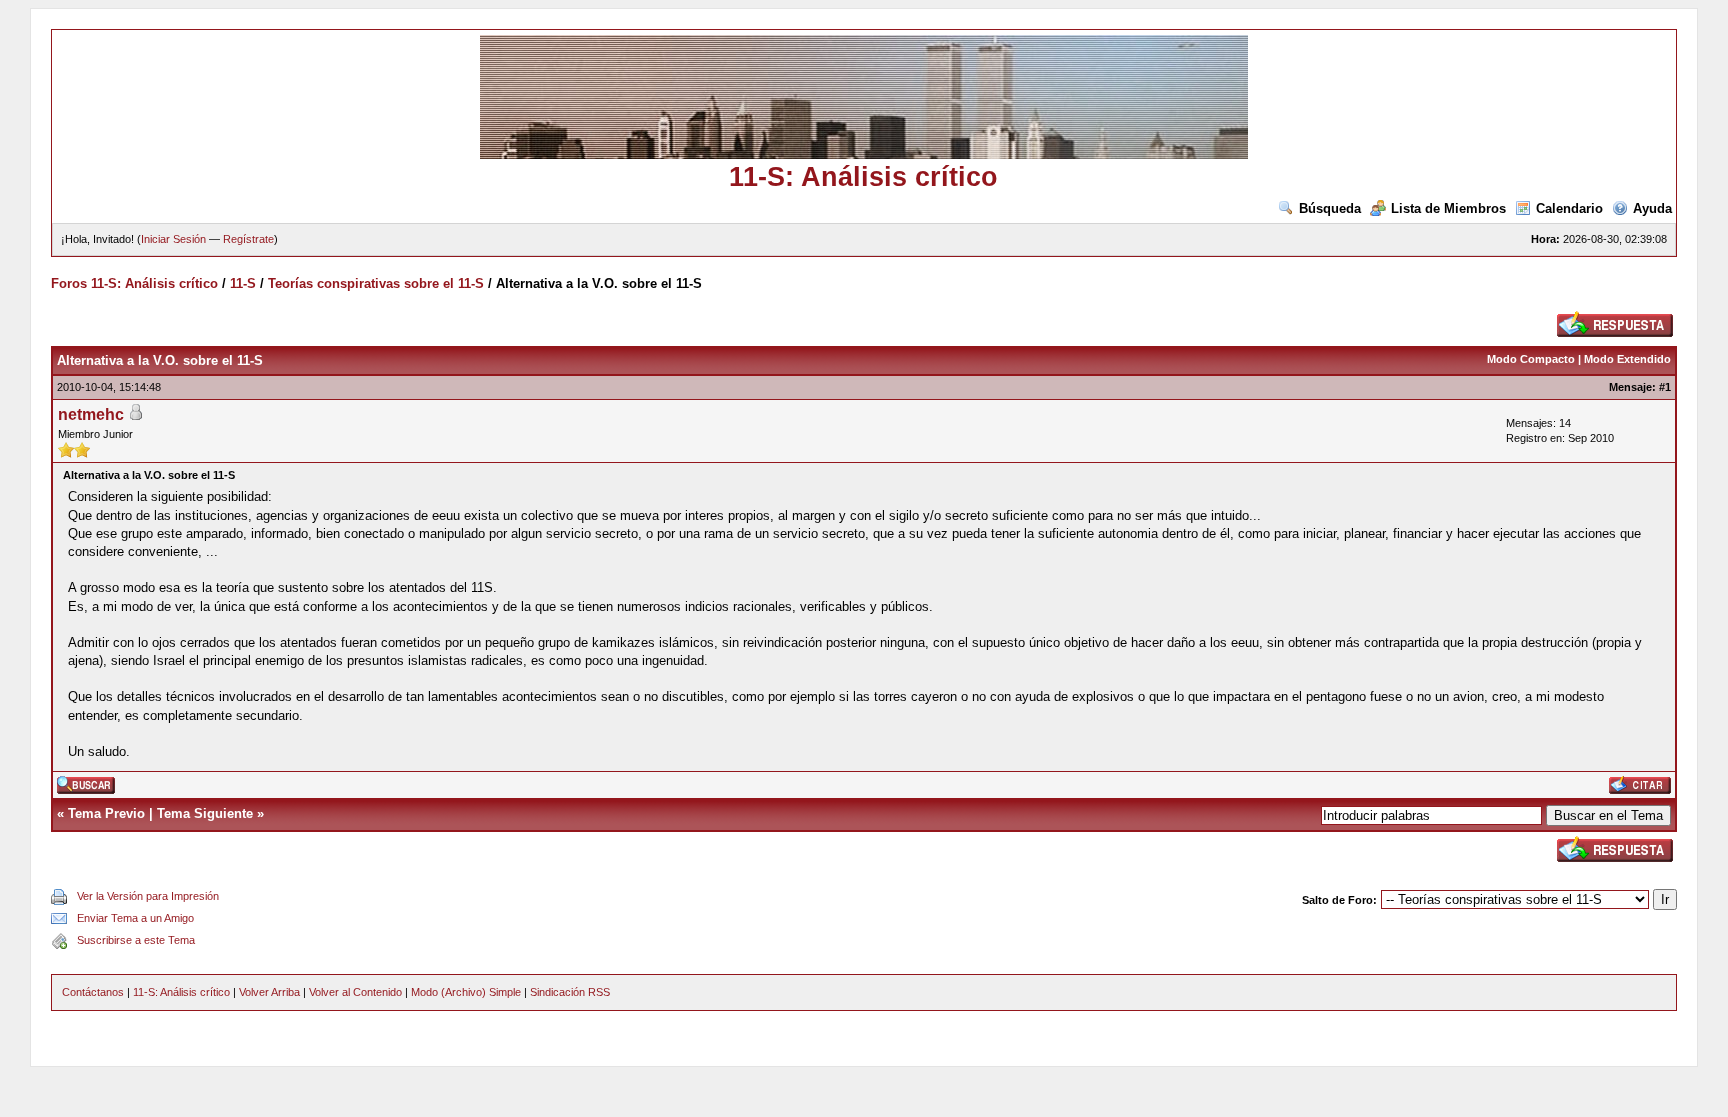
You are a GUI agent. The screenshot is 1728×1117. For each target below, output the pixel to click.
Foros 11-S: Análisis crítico (134, 283)
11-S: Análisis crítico (181, 992)
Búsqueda (1330, 208)
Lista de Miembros (1448, 208)
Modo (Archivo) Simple (466, 992)
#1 (1665, 387)
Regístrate (248, 239)
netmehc (91, 414)
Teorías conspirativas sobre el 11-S (376, 283)
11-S (243, 283)
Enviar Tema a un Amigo (135, 918)
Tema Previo (106, 813)
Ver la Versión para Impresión (148, 896)
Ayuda (1652, 208)
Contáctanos (93, 992)
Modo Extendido (1627, 359)
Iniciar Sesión (173, 239)
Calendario (1569, 208)
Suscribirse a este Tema (136, 940)
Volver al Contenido (355, 992)
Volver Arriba (269, 992)
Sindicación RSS (570, 992)
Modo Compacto (1531, 359)
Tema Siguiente (205, 813)
